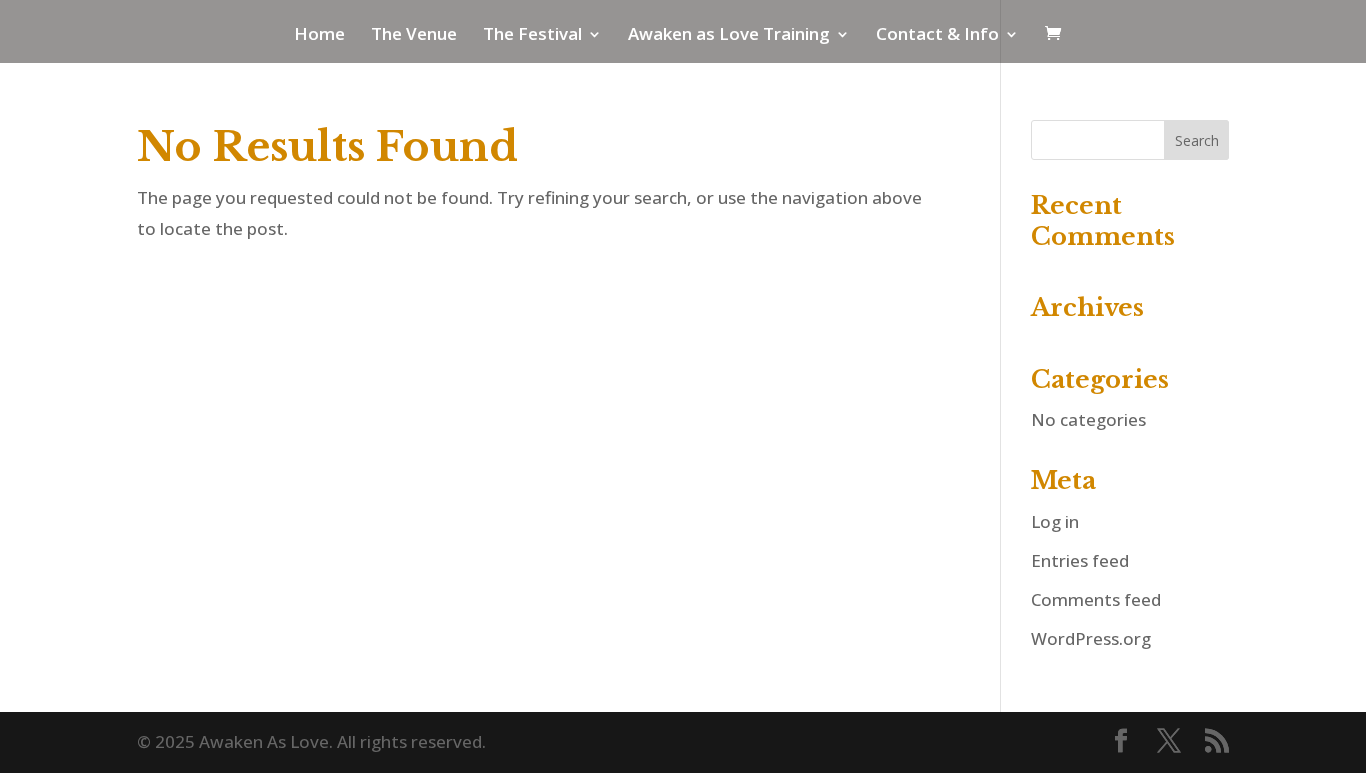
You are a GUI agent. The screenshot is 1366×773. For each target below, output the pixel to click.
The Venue (414, 36)
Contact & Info (937, 36)
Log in (1055, 521)
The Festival (532, 36)
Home (319, 36)
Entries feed (1080, 560)
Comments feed (1096, 599)
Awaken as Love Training (729, 36)
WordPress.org (1091, 638)
